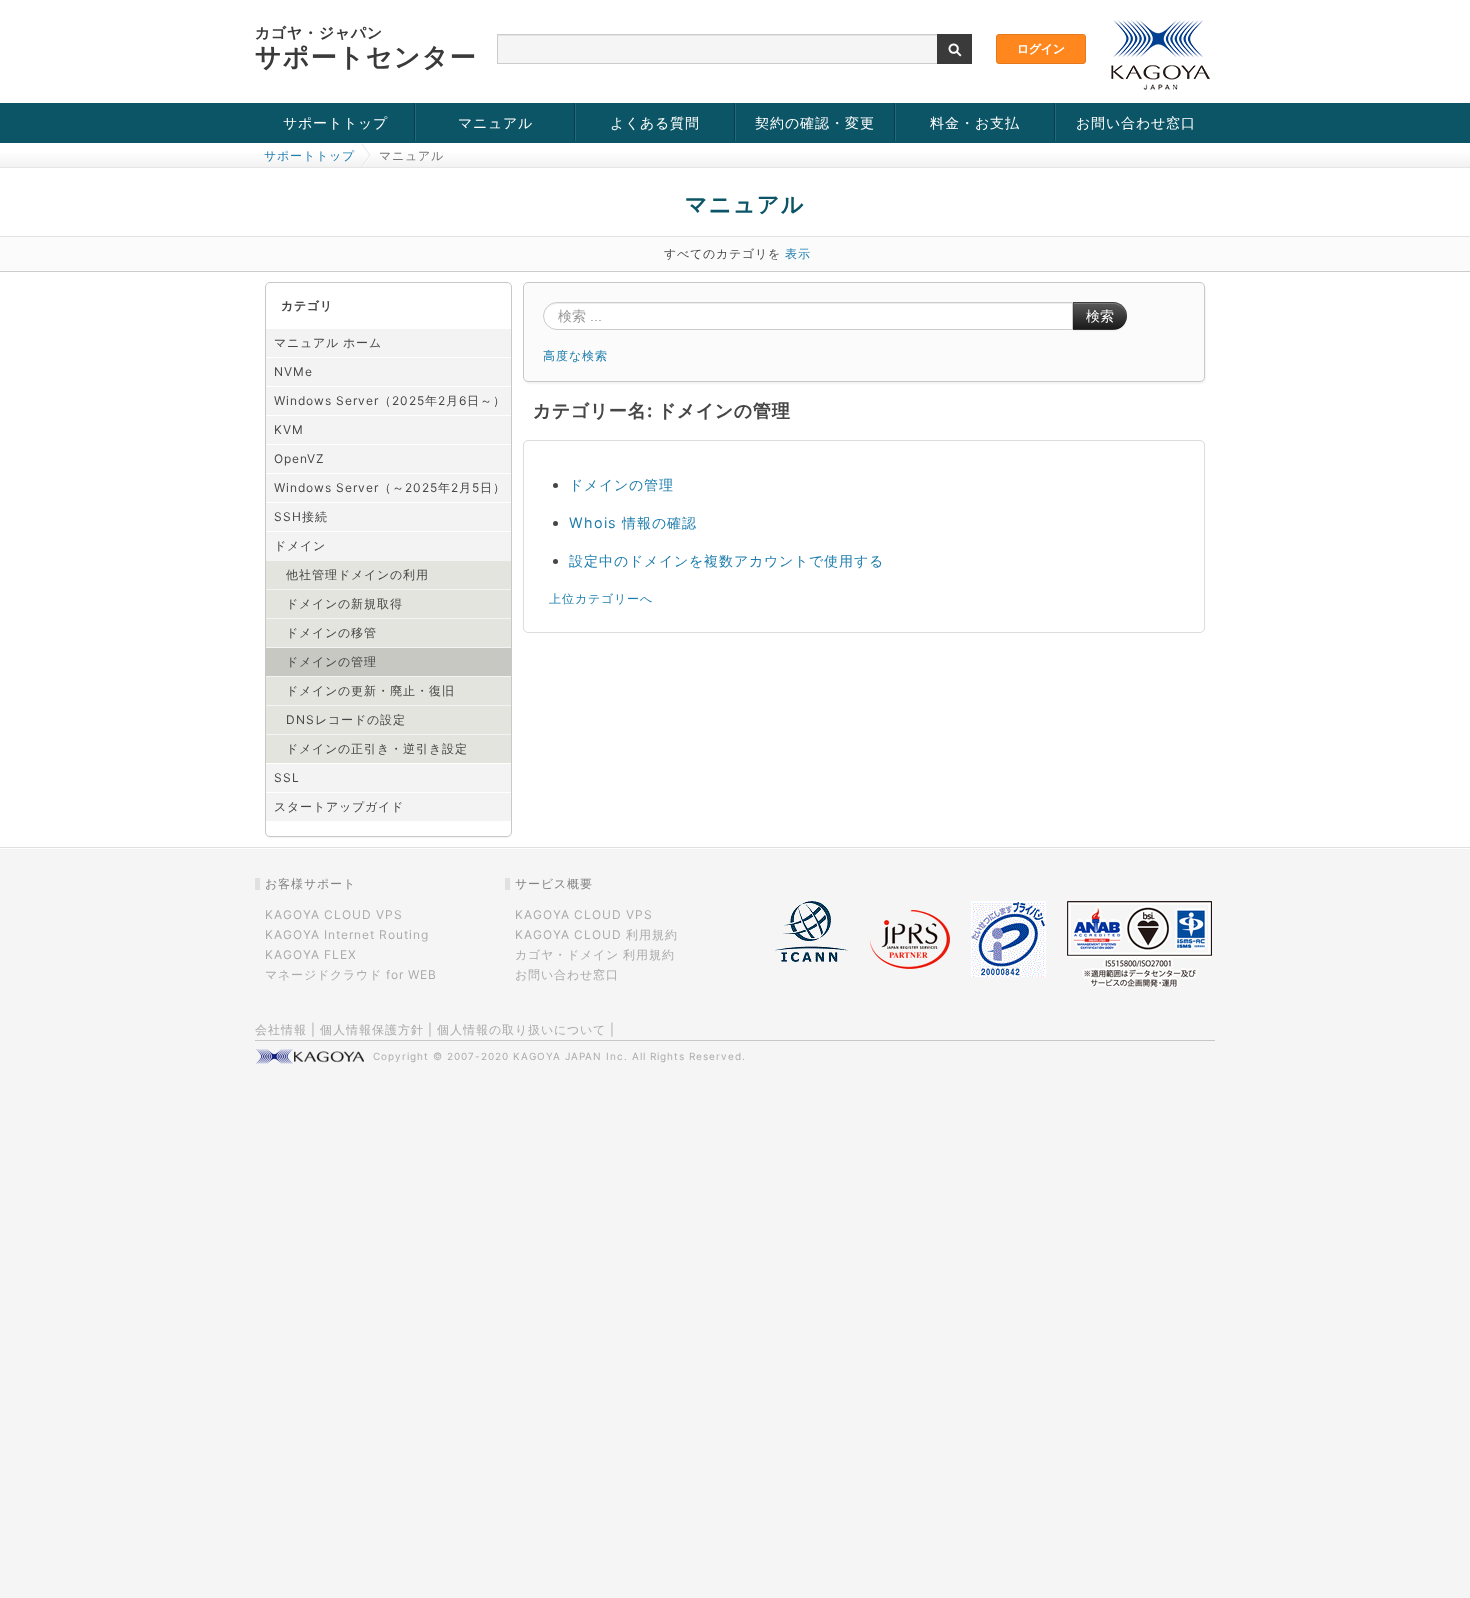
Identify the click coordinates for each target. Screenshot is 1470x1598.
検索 (1100, 316)
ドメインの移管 (331, 632)
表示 (798, 253)
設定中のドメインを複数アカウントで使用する (726, 560)
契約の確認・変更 (815, 122)
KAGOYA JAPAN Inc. (570, 1056)
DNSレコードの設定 (346, 719)
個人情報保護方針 (372, 1029)
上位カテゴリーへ (601, 598)
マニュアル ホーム (328, 342)
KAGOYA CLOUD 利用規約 (596, 934)
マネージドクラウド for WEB (351, 974)
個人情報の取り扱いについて (521, 1029)
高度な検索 (575, 355)
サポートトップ (335, 122)
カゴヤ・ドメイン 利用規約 (595, 954)
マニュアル (495, 122)
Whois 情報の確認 (633, 522)
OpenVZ (299, 458)
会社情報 (281, 1029)
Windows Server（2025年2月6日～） (390, 400)
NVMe (293, 371)
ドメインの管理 (331, 661)
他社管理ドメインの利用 (357, 574)
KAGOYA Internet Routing (347, 934)
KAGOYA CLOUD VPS (334, 914)
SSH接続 (301, 516)
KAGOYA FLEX (311, 954)
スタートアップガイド (339, 806)
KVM (289, 429)
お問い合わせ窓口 (1136, 122)
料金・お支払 (975, 122)
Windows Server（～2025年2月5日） (390, 487)
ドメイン (300, 545)
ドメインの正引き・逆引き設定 (377, 748)
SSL (287, 777)
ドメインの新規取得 (344, 603)
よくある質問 (655, 122)
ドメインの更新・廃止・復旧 (370, 690)
